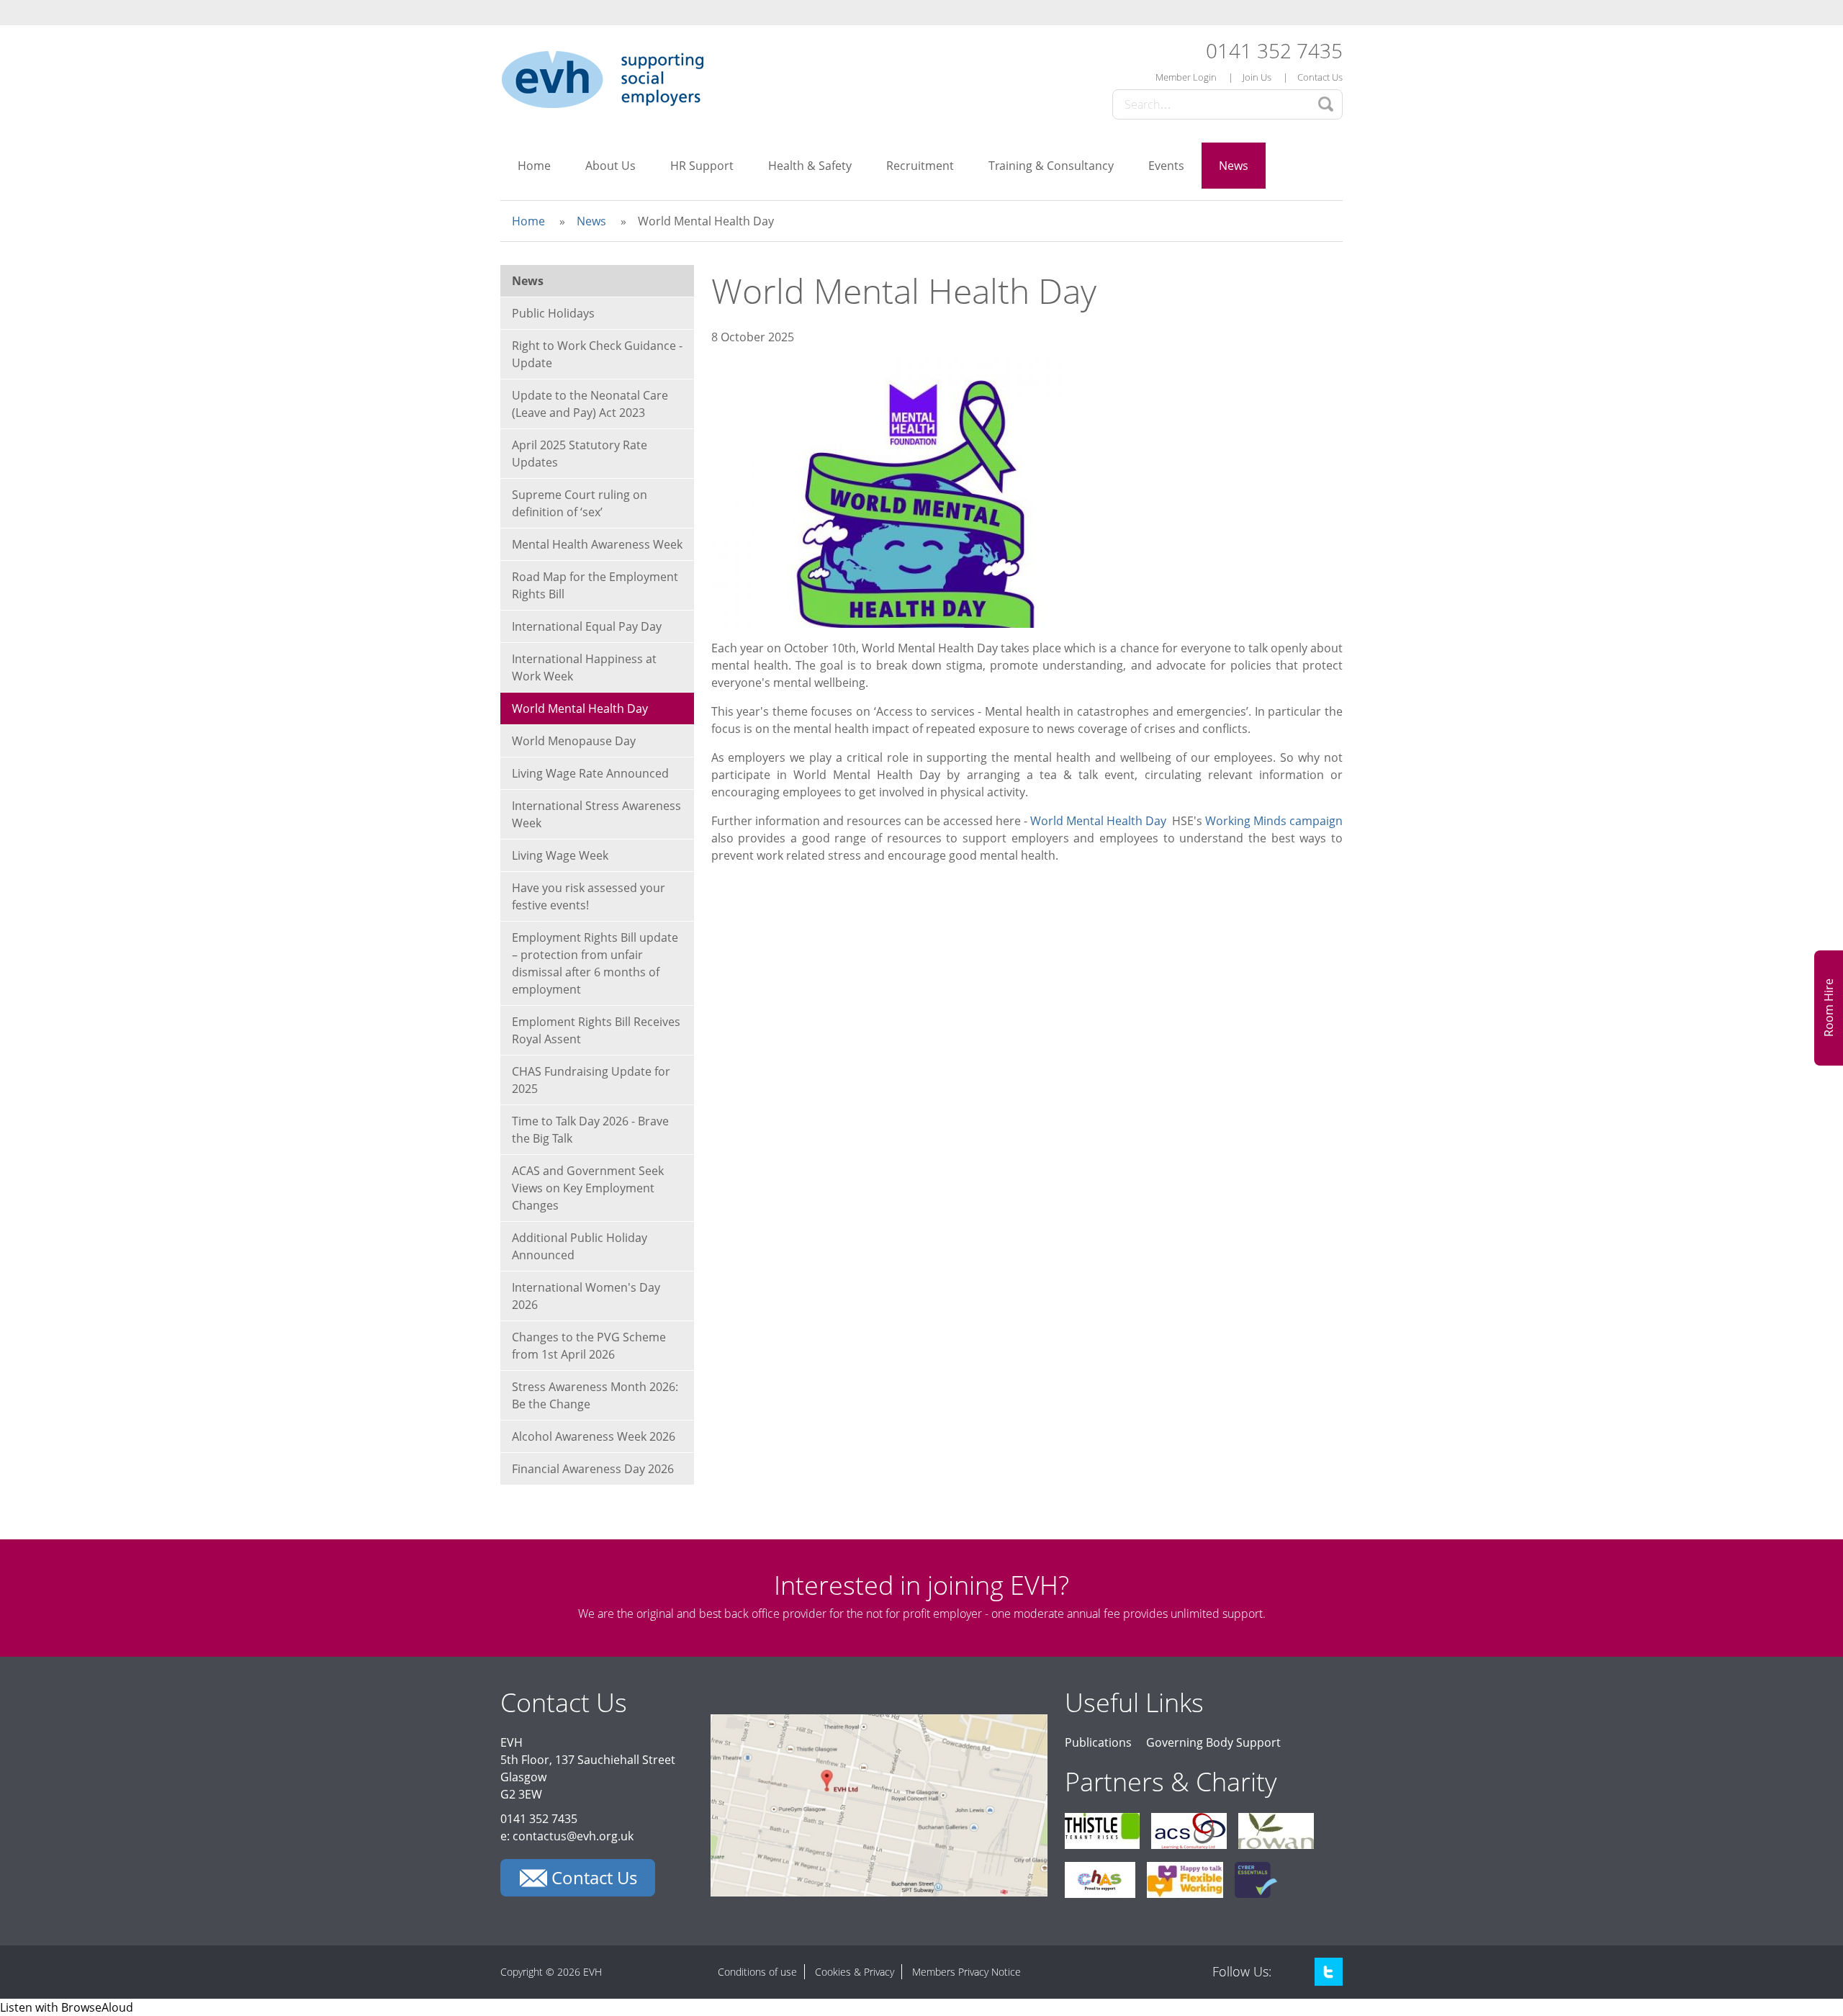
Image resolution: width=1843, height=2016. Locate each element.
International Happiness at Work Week (584, 667)
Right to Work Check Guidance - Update (597, 354)
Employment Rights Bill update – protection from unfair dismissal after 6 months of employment (595, 963)
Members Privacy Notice (966, 1972)
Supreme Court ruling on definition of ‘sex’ (580, 503)
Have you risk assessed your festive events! (589, 896)
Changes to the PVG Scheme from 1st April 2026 (589, 1346)
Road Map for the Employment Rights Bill (595, 585)
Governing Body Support (1213, 1742)
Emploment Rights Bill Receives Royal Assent (596, 1030)
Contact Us (1320, 77)
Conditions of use (757, 1972)
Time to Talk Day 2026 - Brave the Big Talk (590, 1130)
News (1234, 166)
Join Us (1257, 77)
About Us (610, 166)
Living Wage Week (560, 855)
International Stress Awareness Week (596, 814)
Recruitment (920, 166)
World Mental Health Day (1100, 821)
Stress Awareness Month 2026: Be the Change (595, 1395)
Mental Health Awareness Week (597, 544)
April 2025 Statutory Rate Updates (580, 454)
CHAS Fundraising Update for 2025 (591, 1080)
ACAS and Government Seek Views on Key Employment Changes (588, 1188)
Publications (1098, 1742)
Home (534, 166)
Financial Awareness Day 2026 (593, 1469)
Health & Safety (810, 166)
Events (1166, 166)
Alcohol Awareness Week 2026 (594, 1436)
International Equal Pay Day (587, 626)
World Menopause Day (574, 741)
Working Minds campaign (1274, 821)
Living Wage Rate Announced (590, 773)
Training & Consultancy (1051, 166)
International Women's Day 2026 (586, 1296)
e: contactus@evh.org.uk (567, 1836)
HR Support (702, 166)
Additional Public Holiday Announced (580, 1246)
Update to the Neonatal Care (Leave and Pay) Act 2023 (590, 404)
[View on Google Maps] (879, 1892)
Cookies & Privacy (855, 1972)
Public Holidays (553, 313)
